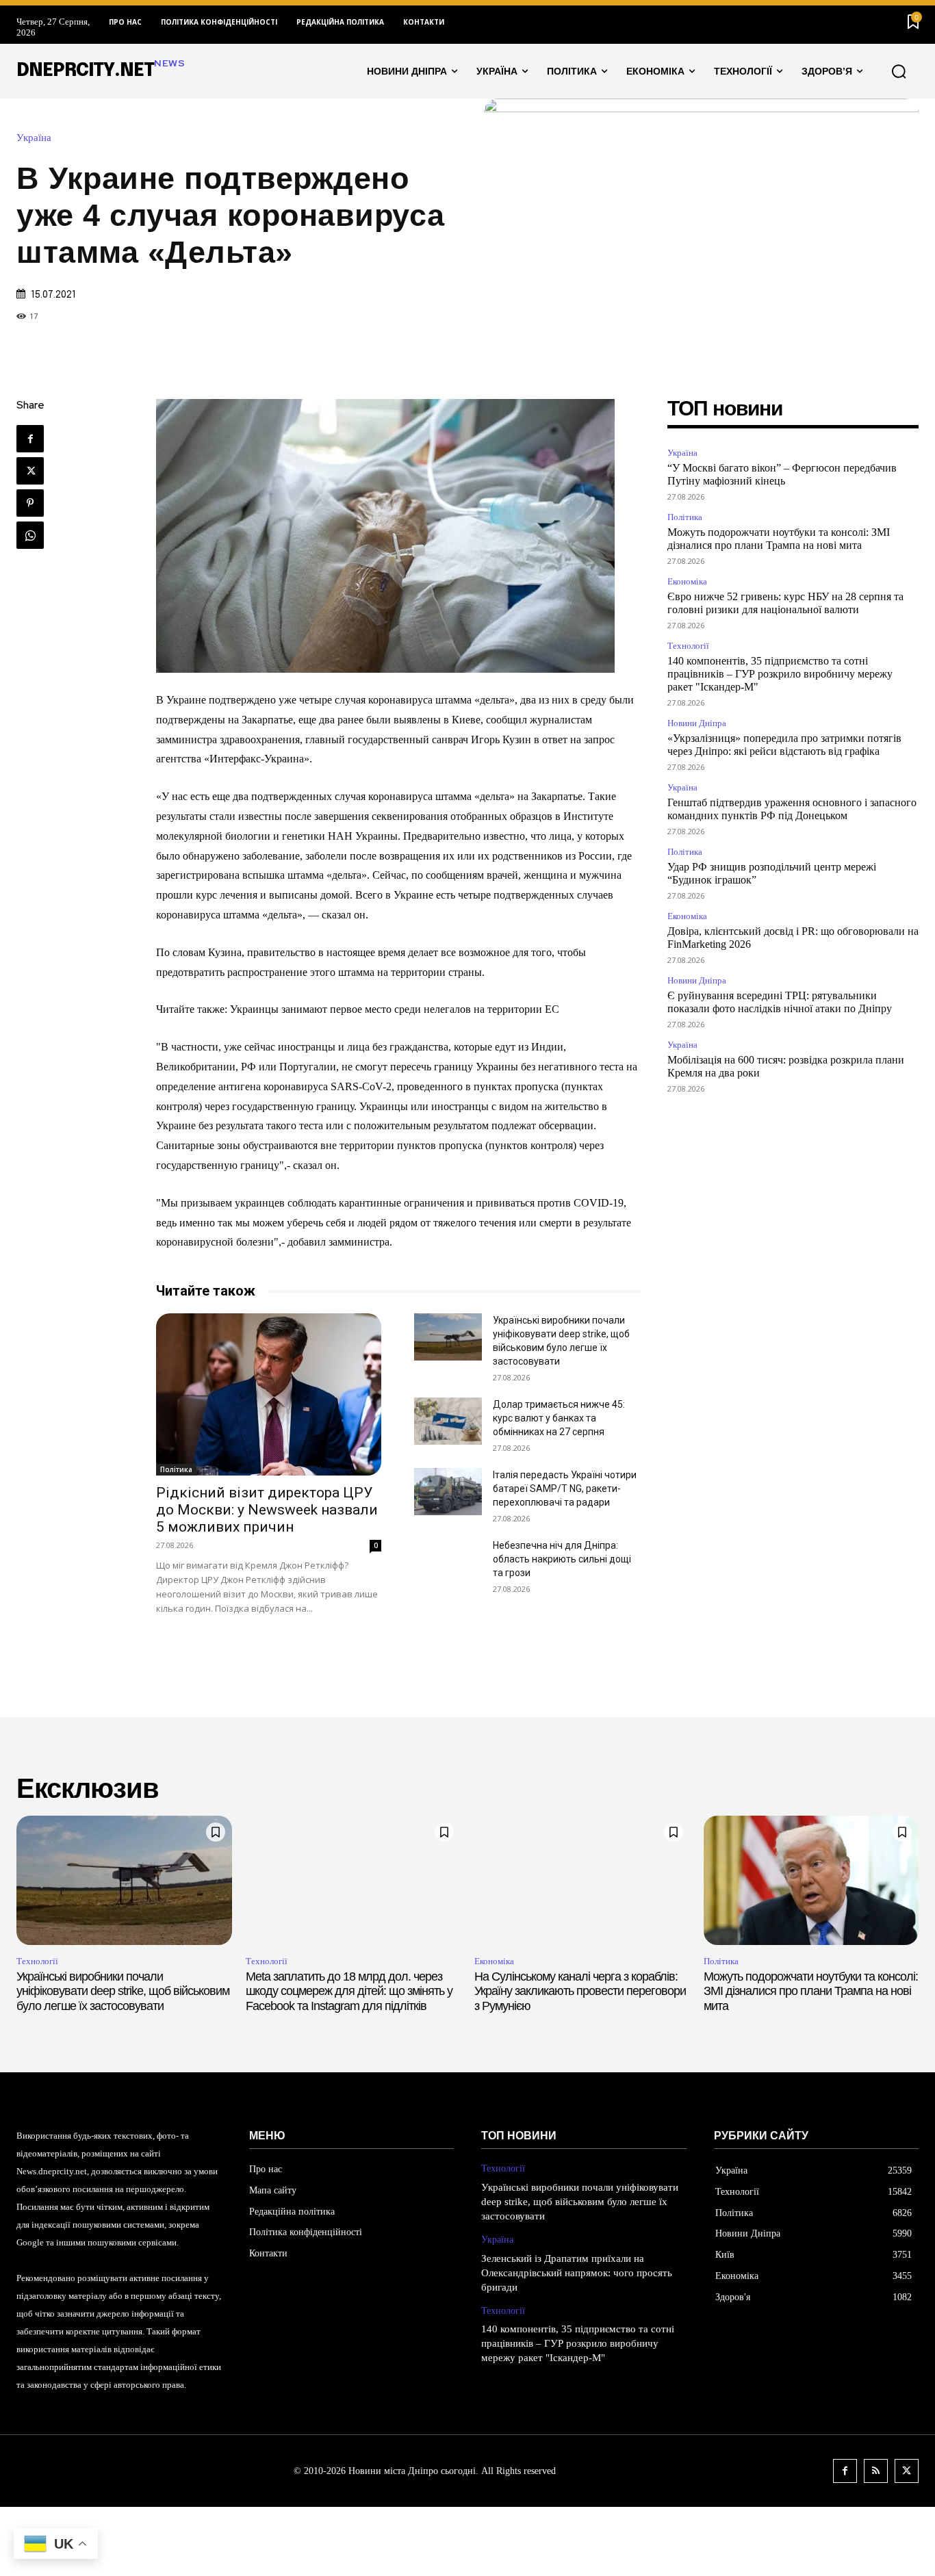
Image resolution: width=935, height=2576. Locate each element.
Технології (688, 646)
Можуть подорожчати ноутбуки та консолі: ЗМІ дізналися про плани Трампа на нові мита (811, 1991)
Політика (176, 1469)
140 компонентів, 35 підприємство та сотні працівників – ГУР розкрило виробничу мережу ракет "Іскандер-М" (780, 674)
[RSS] (876, 2471)
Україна (34, 138)
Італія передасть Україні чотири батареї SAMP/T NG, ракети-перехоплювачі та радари (565, 1489)
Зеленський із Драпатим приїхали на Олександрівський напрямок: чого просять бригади (577, 2273)
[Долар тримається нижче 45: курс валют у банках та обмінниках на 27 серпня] (448, 1421)
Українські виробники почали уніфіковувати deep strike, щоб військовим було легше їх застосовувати (123, 1991)
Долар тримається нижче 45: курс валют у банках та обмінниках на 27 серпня (559, 1418)
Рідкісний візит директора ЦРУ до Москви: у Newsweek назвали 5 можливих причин (267, 1510)
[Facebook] (30, 439)
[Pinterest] (30, 503)
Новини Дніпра (697, 723)
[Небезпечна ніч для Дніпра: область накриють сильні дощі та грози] (448, 1562)
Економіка (687, 581)
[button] (899, 71)
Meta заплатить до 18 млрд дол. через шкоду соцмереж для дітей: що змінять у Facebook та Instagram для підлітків (349, 1991)
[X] (30, 471)
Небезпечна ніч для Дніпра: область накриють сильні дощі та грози (562, 1559)
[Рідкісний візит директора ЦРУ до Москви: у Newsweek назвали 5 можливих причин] (269, 1394)
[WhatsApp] (30, 535)
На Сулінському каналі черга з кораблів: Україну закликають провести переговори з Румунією (580, 1991)
